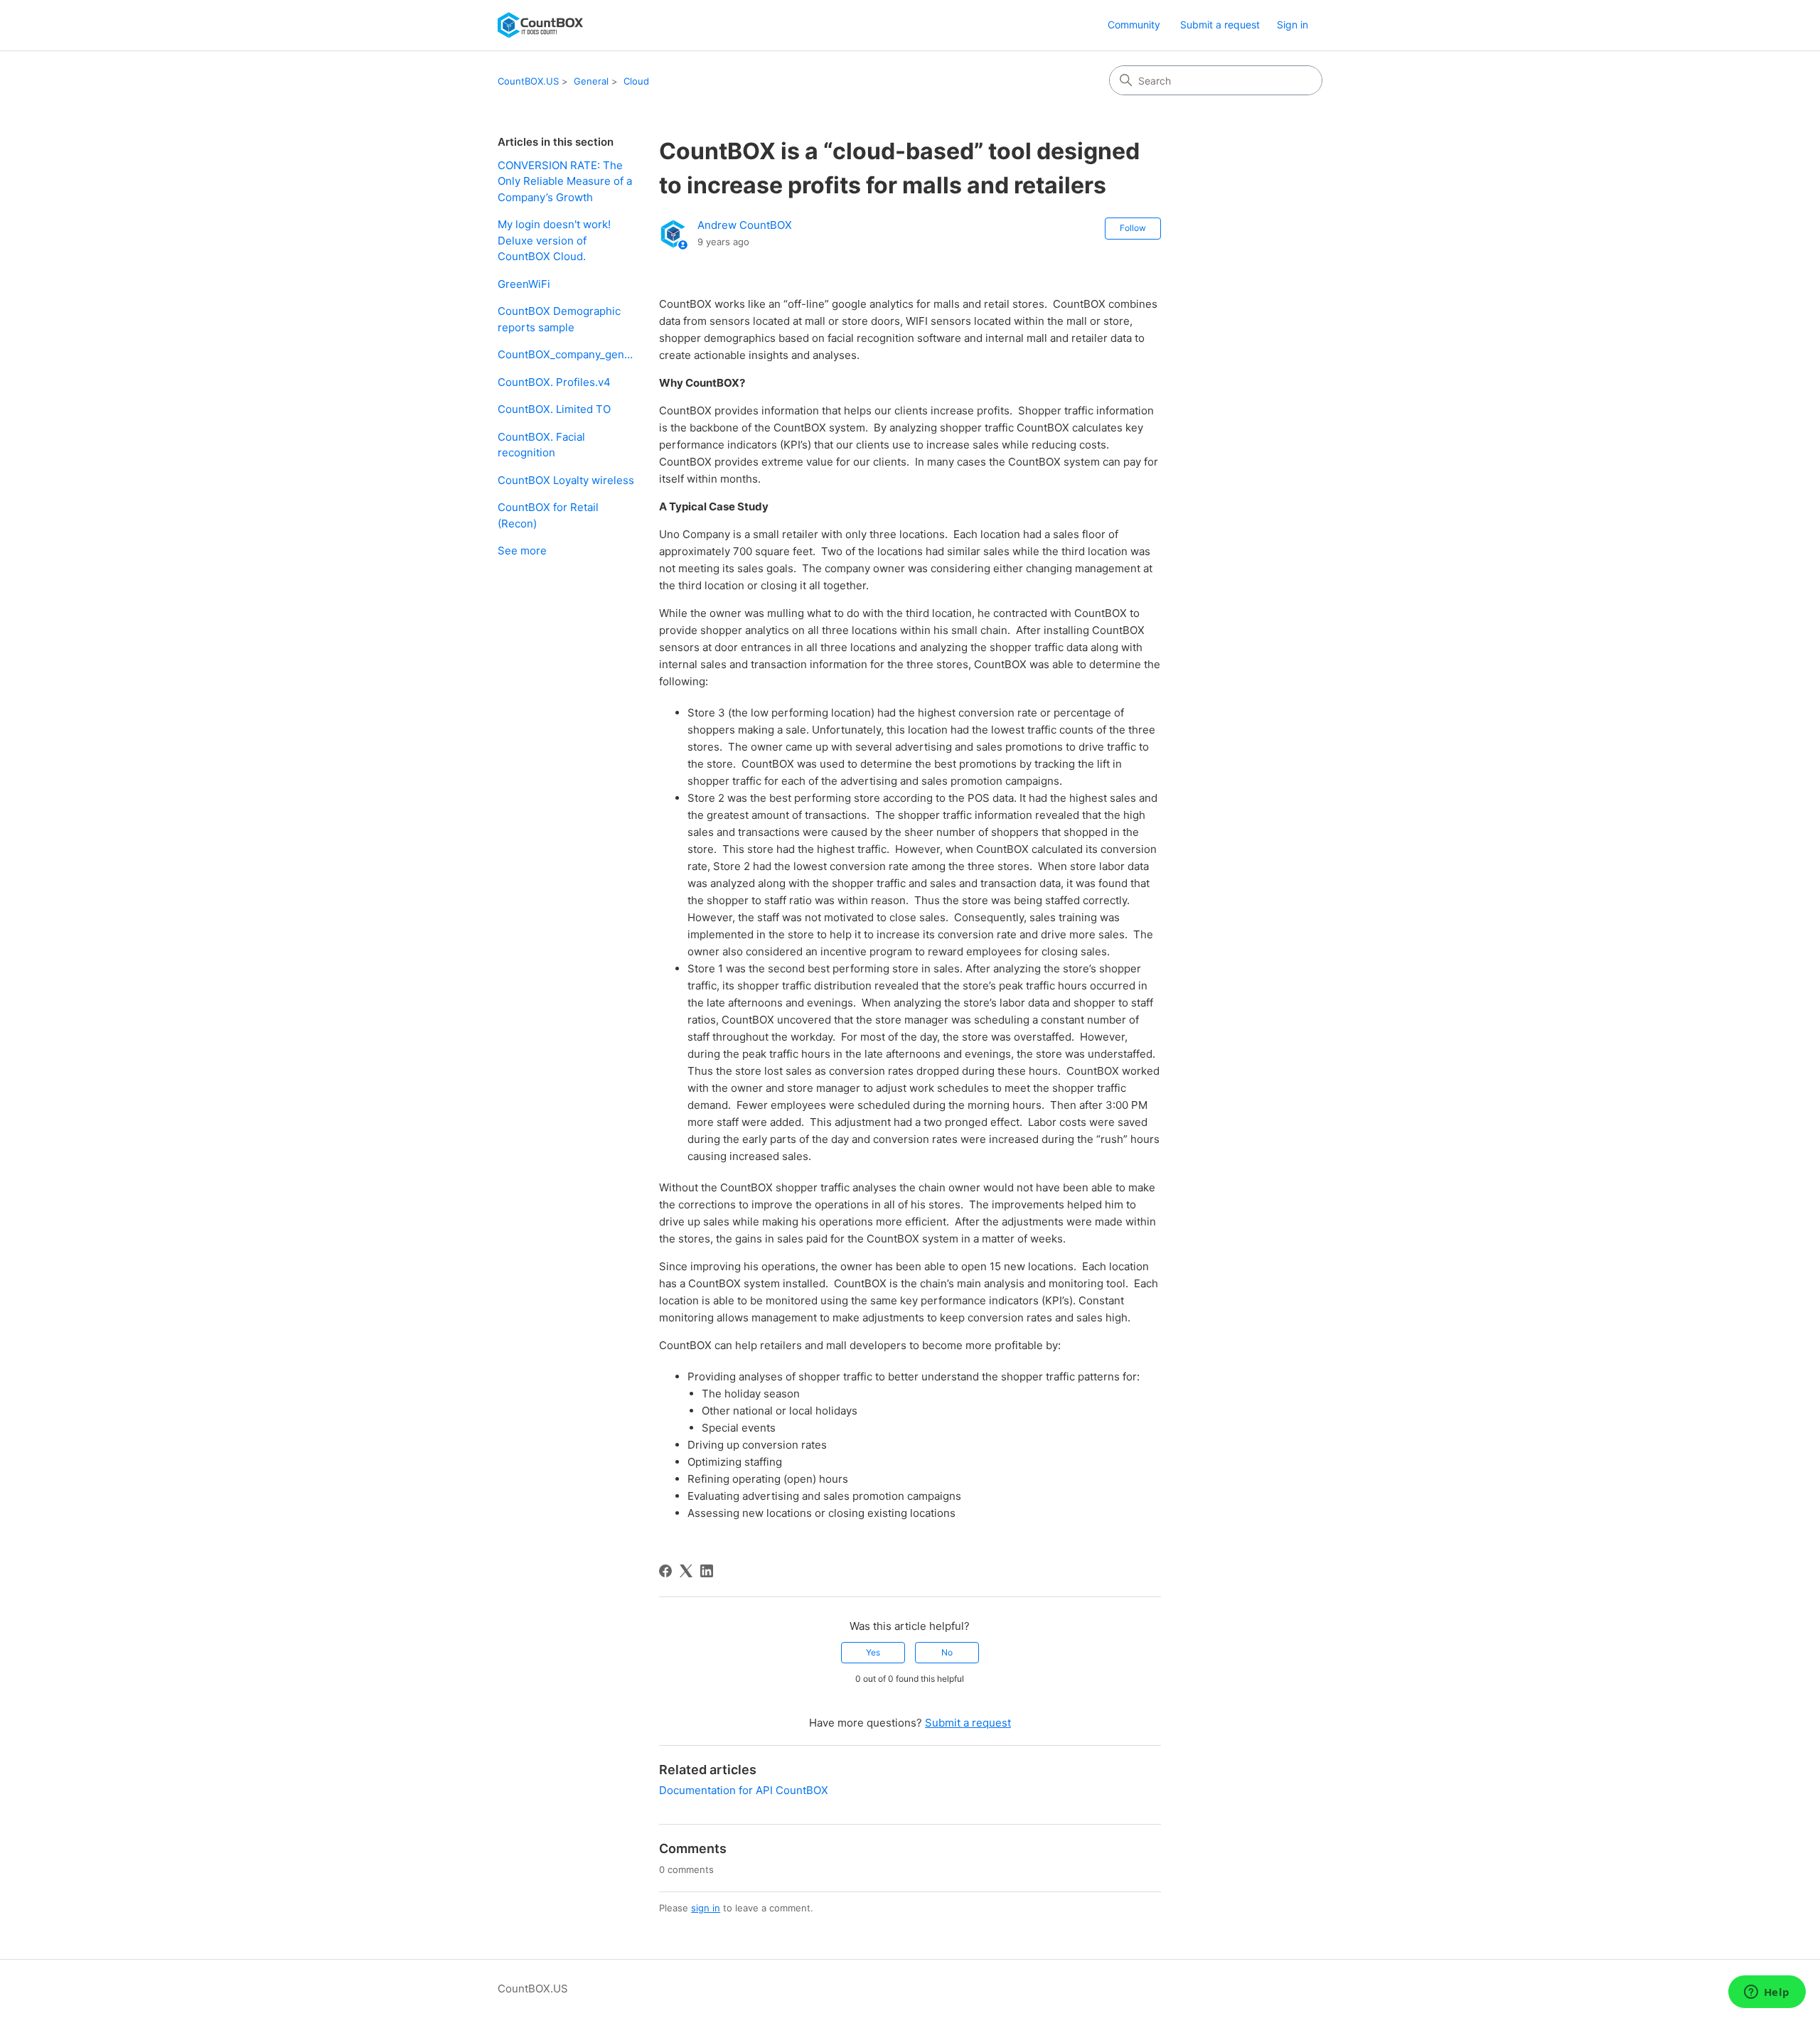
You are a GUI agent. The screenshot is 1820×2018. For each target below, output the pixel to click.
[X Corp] (686, 1571)
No (947, 1652)
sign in (706, 1908)
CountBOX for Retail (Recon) (548, 515)
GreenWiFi (524, 284)
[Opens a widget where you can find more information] (1767, 1993)
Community (1134, 25)
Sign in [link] (1292, 25)
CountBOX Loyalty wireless (566, 480)
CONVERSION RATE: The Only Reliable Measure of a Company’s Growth (565, 181)
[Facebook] (665, 1571)
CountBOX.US (528, 81)
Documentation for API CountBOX (744, 1790)
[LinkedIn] (707, 1571)
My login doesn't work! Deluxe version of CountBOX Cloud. (554, 240)
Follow (1133, 228)
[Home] (540, 25)
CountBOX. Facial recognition (541, 445)
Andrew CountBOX (745, 225)
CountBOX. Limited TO (554, 409)
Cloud (636, 81)
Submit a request (1220, 25)
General (591, 81)
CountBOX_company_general (568, 354)
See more (522, 551)
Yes (873, 1652)
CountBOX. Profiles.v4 (554, 382)
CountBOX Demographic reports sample (559, 319)
